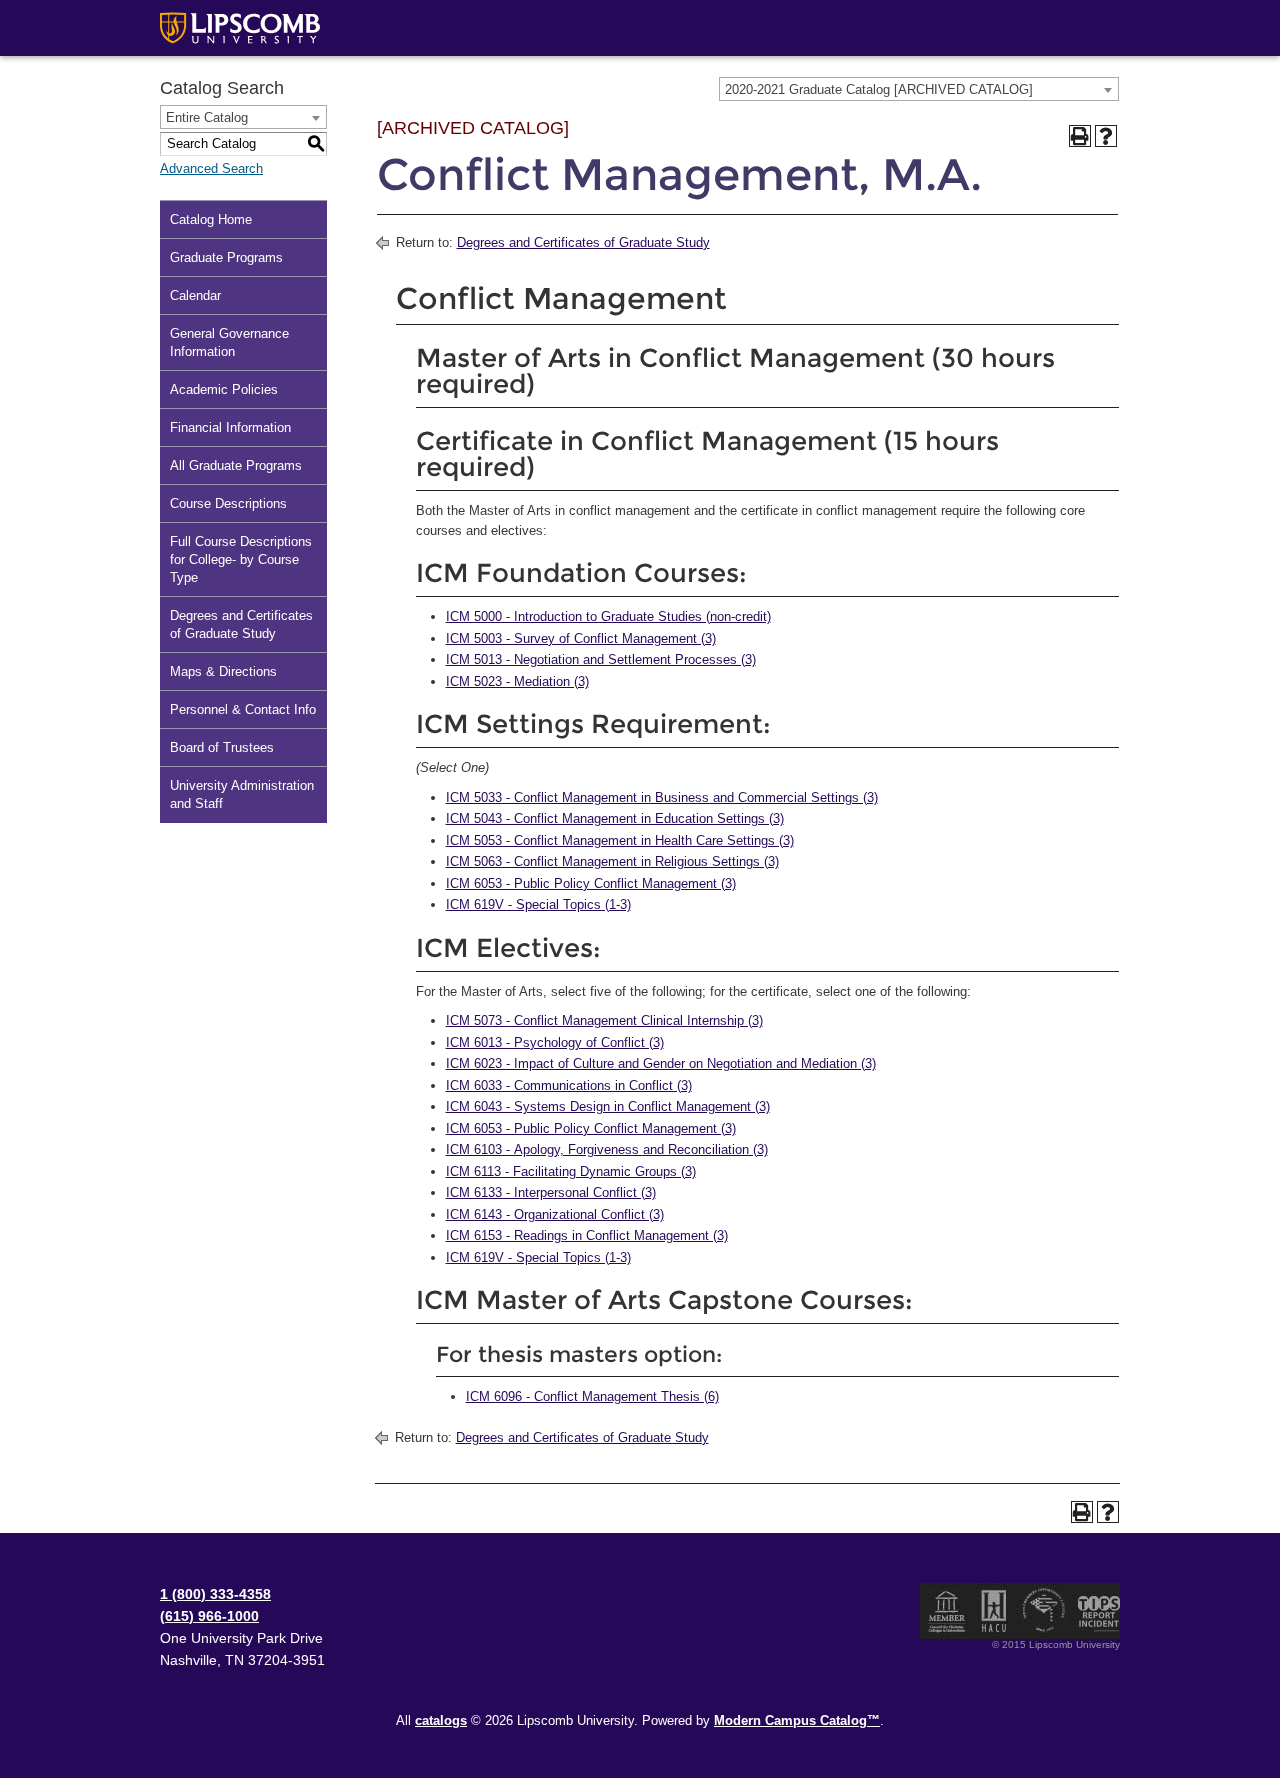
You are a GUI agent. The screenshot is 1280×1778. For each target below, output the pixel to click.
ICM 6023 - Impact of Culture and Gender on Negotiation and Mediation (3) (661, 1063)
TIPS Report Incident (1097, 1611)
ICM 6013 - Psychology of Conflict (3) (555, 1042)
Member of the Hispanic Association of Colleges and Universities (994, 1611)
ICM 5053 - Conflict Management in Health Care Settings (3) (620, 840)
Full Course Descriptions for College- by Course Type (241, 559)
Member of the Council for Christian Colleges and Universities (947, 1611)
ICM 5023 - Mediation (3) (517, 681)
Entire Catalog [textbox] (207, 117)
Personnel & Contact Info (243, 709)
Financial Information (230, 427)
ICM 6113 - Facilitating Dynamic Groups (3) (571, 1171)
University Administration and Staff (242, 794)
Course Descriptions (228, 503)
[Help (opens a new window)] (1106, 136)
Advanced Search (211, 168)
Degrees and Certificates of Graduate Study (241, 624)
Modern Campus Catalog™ (797, 1720)
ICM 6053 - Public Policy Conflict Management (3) (591, 883)
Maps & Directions (223, 671)
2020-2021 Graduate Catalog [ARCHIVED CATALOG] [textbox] (879, 89)
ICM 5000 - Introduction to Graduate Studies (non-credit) (608, 616)
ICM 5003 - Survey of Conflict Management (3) (581, 638)
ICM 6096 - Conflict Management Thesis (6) (592, 1396)
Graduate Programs (226, 257)
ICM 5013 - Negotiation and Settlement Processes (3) (601, 659)
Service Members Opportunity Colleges (1044, 1611)
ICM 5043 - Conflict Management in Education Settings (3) (615, 818)
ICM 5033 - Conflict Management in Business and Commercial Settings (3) (662, 797)
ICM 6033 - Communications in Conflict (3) (569, 1085)
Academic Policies (224, 389)
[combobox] (919, 89)
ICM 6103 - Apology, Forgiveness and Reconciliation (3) (607, 1149)
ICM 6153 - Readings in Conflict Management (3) (587, 1235)
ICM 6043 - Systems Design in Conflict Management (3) (608, 1106)
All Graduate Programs (236, 465)
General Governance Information (229, 342)
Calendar (195, 295)
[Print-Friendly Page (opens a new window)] (1080, 136)
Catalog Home (211, 219)
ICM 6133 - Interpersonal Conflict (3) (551, 1192)
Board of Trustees (222, 747)
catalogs (441, 1720)
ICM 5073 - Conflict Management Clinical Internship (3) (604, 1020)
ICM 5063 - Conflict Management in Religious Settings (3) (612, 861)
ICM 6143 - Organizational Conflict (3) (555, 1214)
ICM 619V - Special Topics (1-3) (538, 904)
